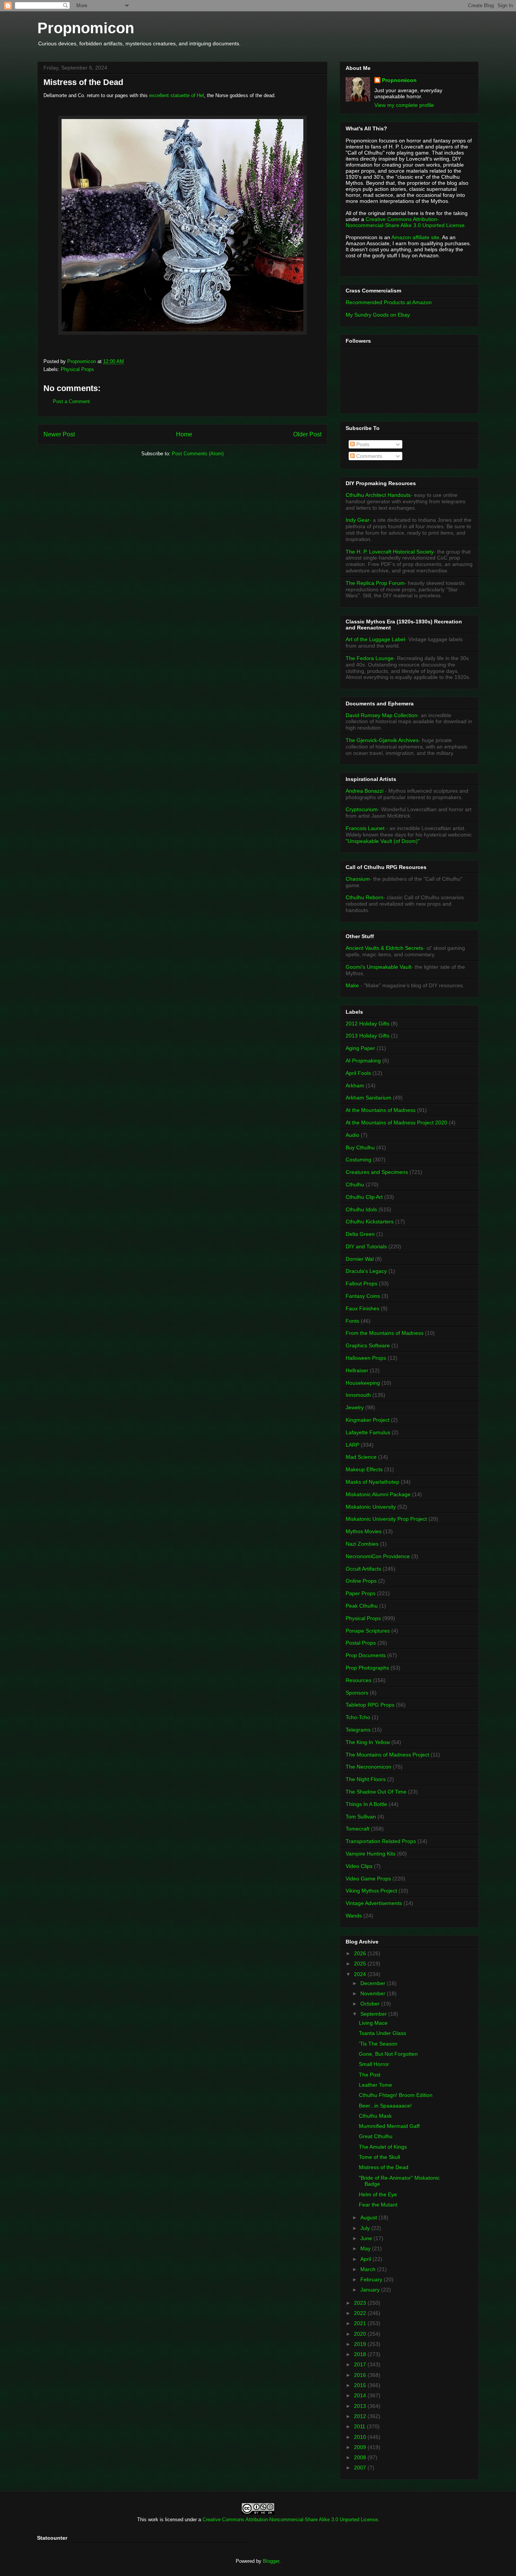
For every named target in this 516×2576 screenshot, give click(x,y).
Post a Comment (71, 401)
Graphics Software (368, 1345)
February (372, 2279)
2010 (361, 2437)
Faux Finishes (362, 1308)
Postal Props (361, 1643)
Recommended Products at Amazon (389, 302)
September (374, 2014)
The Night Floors (366, 1779)
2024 (361, 1974)
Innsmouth (358, 1395)
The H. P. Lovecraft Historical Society (390, 552)
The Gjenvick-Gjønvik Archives (382, 740)
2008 (361, 2457)
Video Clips (359, 1866)
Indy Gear (358, 520)
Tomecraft (358, 1829)
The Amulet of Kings (383, 2147)
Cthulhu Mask (375, 2116)
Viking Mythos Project (371, 1891)
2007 (361, 2468)
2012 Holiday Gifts (368, 1024)
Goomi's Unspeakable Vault (379, 967)
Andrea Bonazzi (365, 791)
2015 (361, 2385)
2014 (361, 2395)
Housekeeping (363, 1383)
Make (353, 985)
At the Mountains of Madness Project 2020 (396, 1123)
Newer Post (59, 434)
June (367, 2238)
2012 (361, 2416)
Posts (362, 444)
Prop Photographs (367, 1668)
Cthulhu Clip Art (364, 1197)
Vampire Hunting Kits (371, 1854)
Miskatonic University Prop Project (386, 1519)
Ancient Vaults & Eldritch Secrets (384, 948)
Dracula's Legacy (366, 1271)
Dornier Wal (360, 1259)
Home (184, 434)
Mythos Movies (364, 1531)
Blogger (271, 2561)
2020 (361, 2334)
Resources (358, 1680)
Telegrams (358, 1730)
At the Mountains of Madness (381, 1110)
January (371, 2290)
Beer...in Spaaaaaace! (385, 2106)
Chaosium (358, 879)
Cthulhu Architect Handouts (378, 495)
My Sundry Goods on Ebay (378, 315)
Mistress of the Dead (384, 2167)
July (366, 2228)
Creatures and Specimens (377, 1172)
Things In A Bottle (366, 1804)
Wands (354, 1916)
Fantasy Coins (363, 1296)
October (371, 2004)
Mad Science (361, 1457)
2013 (361, 2406)
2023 (361, 2303)
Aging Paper (360, 1048)
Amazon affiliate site (415, 237)
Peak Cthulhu (362, 1606)
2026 (361, 1953)
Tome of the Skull (379, 2157)
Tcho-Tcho (358, 1717)
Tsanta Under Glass (382, 2033)
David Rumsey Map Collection (382, 715)
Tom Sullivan (361, 1817)
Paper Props (361, 1593)
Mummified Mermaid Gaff (389, 2126)
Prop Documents (366, 1655)
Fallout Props (362, 1283)
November (374, 1993)
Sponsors (357, 1693)
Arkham (355, 1085)
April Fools (358, 1073)
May (366, 2248)
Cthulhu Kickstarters (370, 1222)
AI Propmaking (363, 1061)
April (366, 2259)
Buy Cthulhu (360, 1147)
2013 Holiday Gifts (368, 1036)
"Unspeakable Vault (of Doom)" (383, 841)
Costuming (358, 1160)
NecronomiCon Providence (378, 1556)
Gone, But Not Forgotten (388, 2054)
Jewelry (355, 1407)
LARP (352, 1445)
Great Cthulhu (376, 2136)
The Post (370, 2075)
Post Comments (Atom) (198, 454)
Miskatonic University (371, 1507)
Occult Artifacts (363, 1569)
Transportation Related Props (381, 1841)
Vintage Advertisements (374, 1903)
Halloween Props (366, 1358)
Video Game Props (368, 1879)
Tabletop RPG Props (370, 1705)
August (369, 2217)
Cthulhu (355, 1184)
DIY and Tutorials (366, 1246)
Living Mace (373, 2023)
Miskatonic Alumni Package (378, 1494)
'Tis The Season (378, 2044)
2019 (361, 2344)
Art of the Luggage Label (375, 639)
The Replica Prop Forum (375, 583)
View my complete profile (404, 105)
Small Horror (374, 2064)
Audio (352, 1135)
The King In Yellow (368, 1742)
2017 (361, 2364)
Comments (368, 456)
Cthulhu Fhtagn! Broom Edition (396, 2095)
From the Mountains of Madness (385, 1333)
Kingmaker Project (368, 1420)
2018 (361, 2354)
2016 (361, 2375)
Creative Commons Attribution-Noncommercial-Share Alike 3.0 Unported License (290, 2520)
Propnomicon (86, 28)
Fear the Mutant (378, 2205)
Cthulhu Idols (361, 1209)
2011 (360, 2426)
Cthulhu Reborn (365, 897)
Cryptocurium (362, 809)
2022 (361, 2313)
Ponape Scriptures (368, 1631)
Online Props (361, 1581)
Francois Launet (365, 828)
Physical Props (77, 369)
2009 (361, 2447)
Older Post (307, 434)
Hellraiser (357, 1370)
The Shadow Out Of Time (376, 1792)
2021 (361, 2323)
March (369, 2269)
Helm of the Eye (378, 2194)
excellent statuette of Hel (177, 95)
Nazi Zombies (362, 1544)
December (374, 1983)
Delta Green (360, 1234)
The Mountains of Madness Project (387, 1755)
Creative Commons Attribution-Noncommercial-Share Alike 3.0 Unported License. (406, 222)
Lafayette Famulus (368, 1432)
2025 (361, 1964)
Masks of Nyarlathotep (372, 1482)
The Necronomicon (368, 1767)
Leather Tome (375, 2085)
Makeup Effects (364, 1469)
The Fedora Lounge (370, 658)
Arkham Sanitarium (368, 1098)
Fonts (352, 1321)
